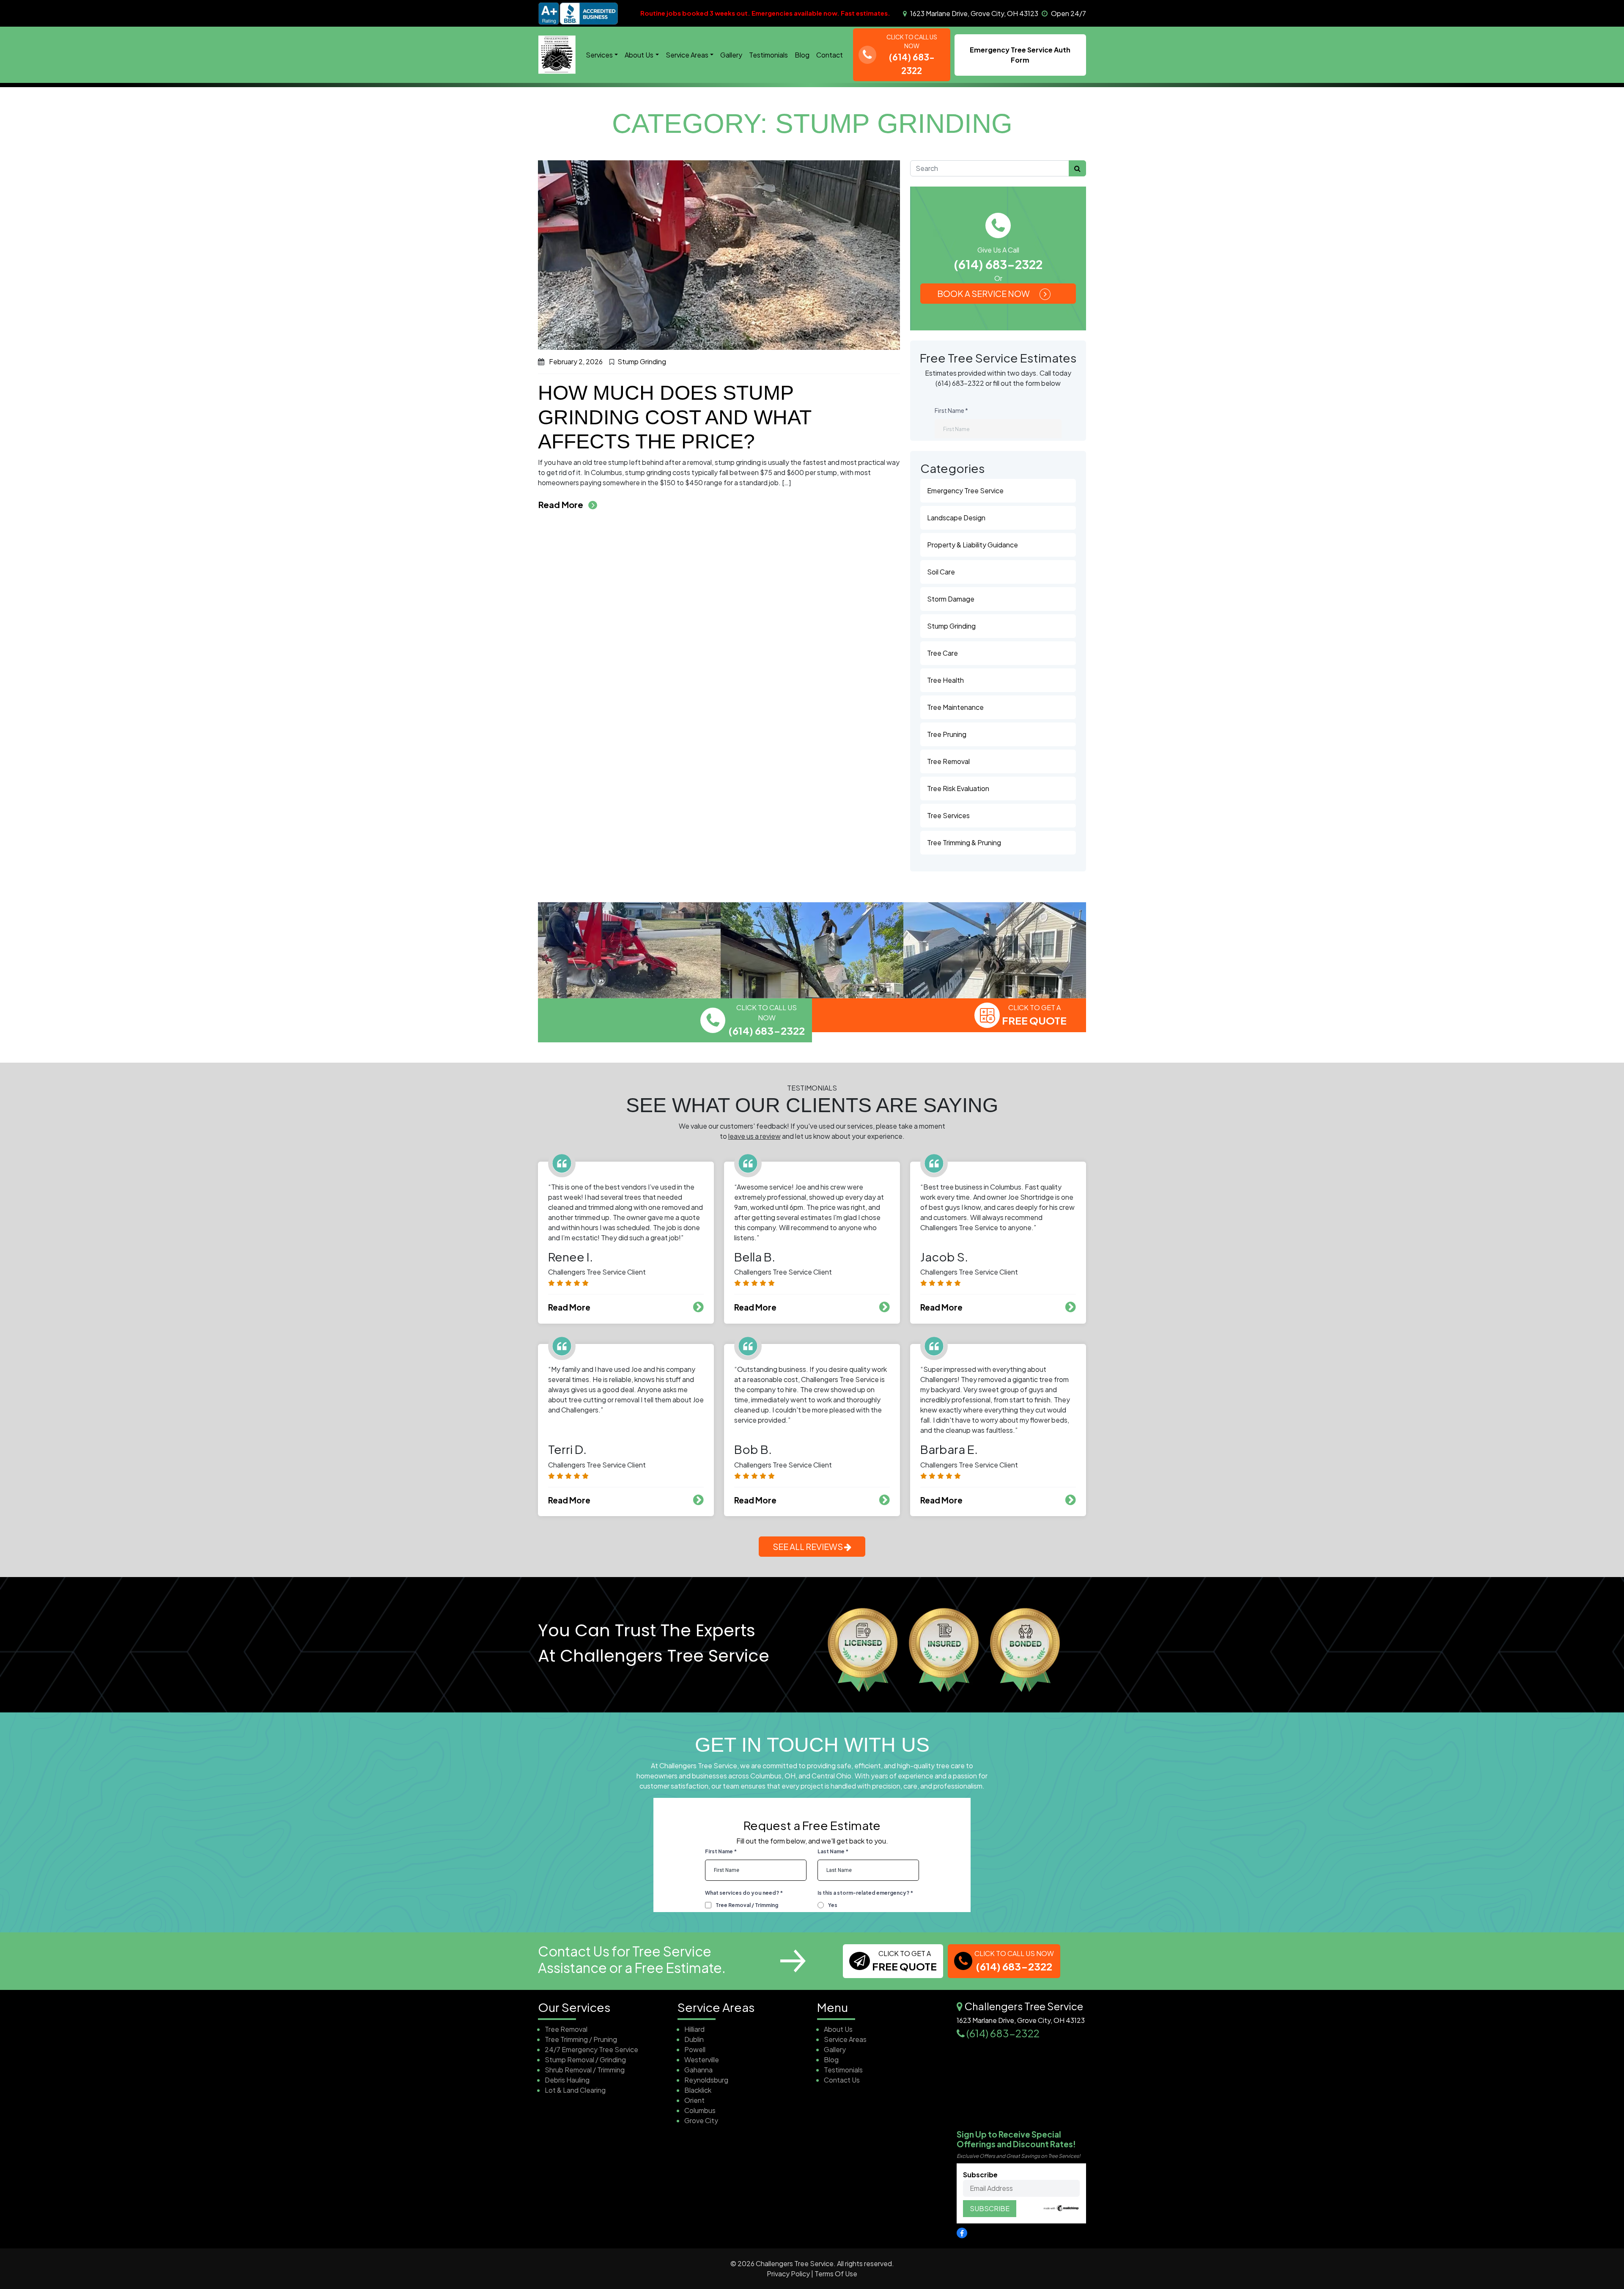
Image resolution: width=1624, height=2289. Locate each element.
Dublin (694, 2039)
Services (599, 55)
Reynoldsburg (706, 2080)
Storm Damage (951, 599)
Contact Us (842, 2080)
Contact (830, 55)
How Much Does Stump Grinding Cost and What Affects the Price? (675, 417)
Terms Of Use (836, 2274)
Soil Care (941, 572)
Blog (802, 55)
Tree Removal (948, 761)
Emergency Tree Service (965, 490)
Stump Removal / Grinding (585, 2060)
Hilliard (694, 2029)
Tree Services (948, 815)
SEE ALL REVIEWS (808, 1546)
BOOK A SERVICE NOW (984, 293)
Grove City (701, 2120)
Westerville (702, 2060)
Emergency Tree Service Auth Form (1020, 55)
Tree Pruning (947, 734)
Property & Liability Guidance (972, 545)
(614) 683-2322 (998, 264)
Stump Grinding (642, 361)
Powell (695, 2049)
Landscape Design (956, 518)
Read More (568, 504)
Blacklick (698, 2090)
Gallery (731, 55)
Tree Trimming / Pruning (581, 2039)
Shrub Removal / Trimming (585, 2070)
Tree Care (942, 653)
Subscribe (980, 2175)
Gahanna (698, 2070)
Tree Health (945, 680)
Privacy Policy (788, 2274)
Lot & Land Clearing (575, 2090)
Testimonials (768, 55)
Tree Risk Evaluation (958, 788)
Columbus (700, 2110)
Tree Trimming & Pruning (964, 842)
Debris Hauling (567, 2080)
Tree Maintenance (955, 707)
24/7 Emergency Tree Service (591, 2049)
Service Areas (687, 55)
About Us (639, 55)
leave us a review (754, 1136)
